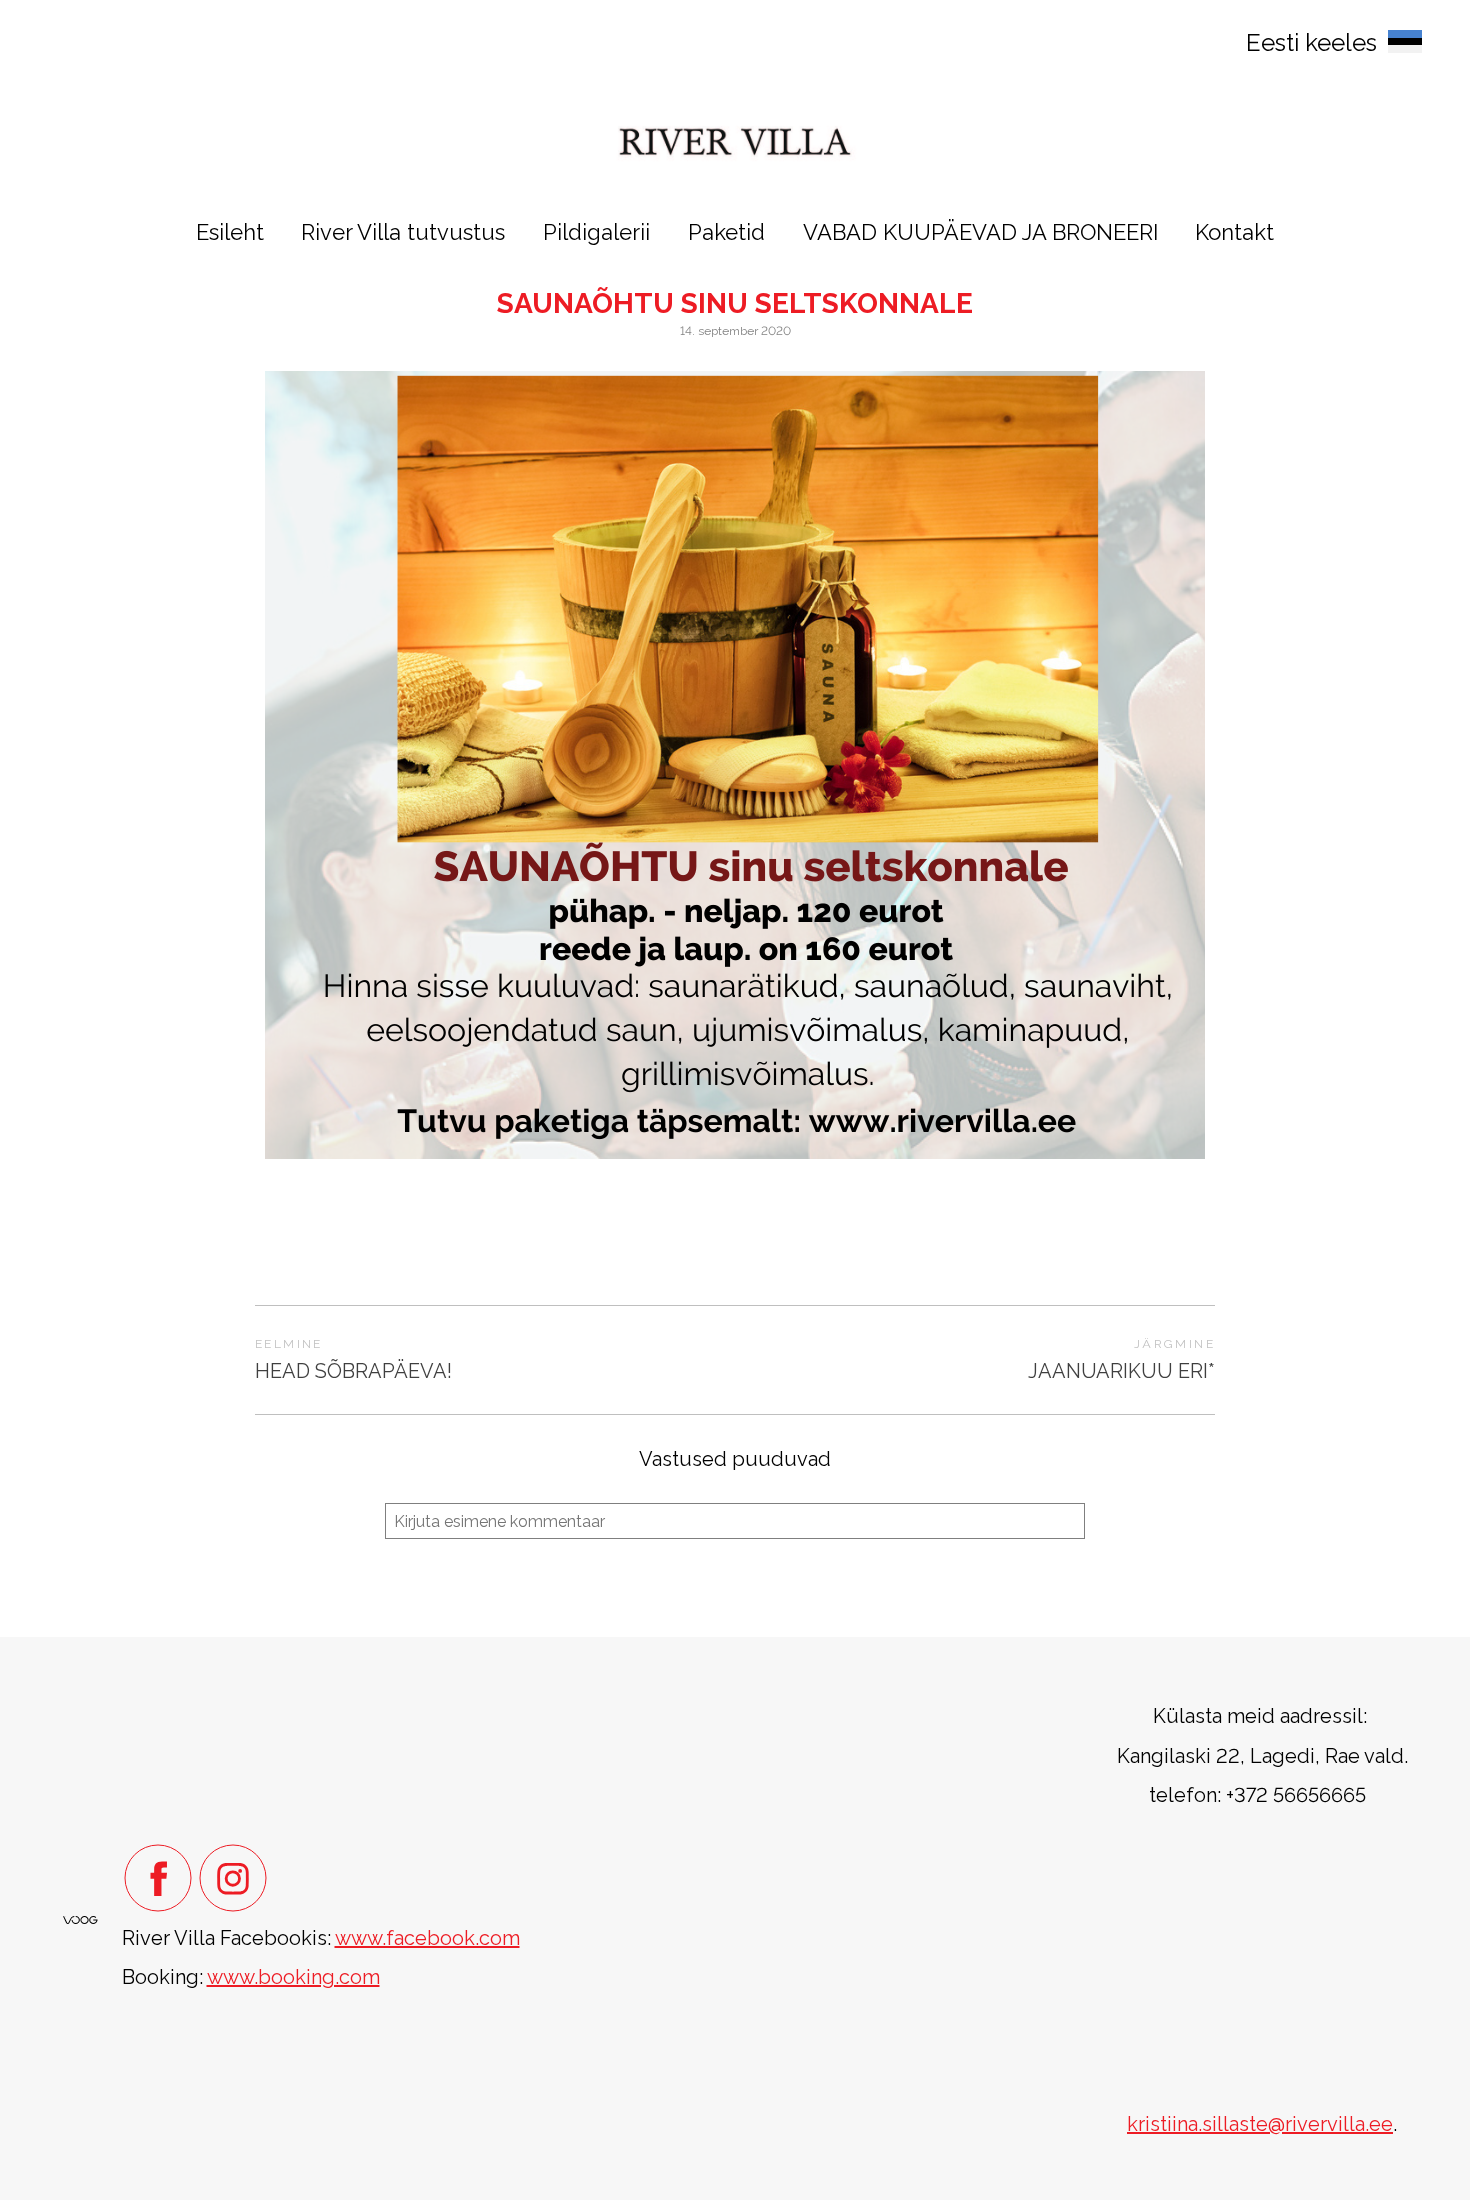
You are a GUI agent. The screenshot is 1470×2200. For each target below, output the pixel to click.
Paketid (726, 232)
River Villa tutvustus (403, 232)
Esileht (230, 232)
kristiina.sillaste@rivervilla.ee (1260, 2124)
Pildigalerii (596, 232)
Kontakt (1234, 232)
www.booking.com (293, 1977)
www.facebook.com (427, 1938)
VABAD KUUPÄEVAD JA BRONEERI (980, 232)
